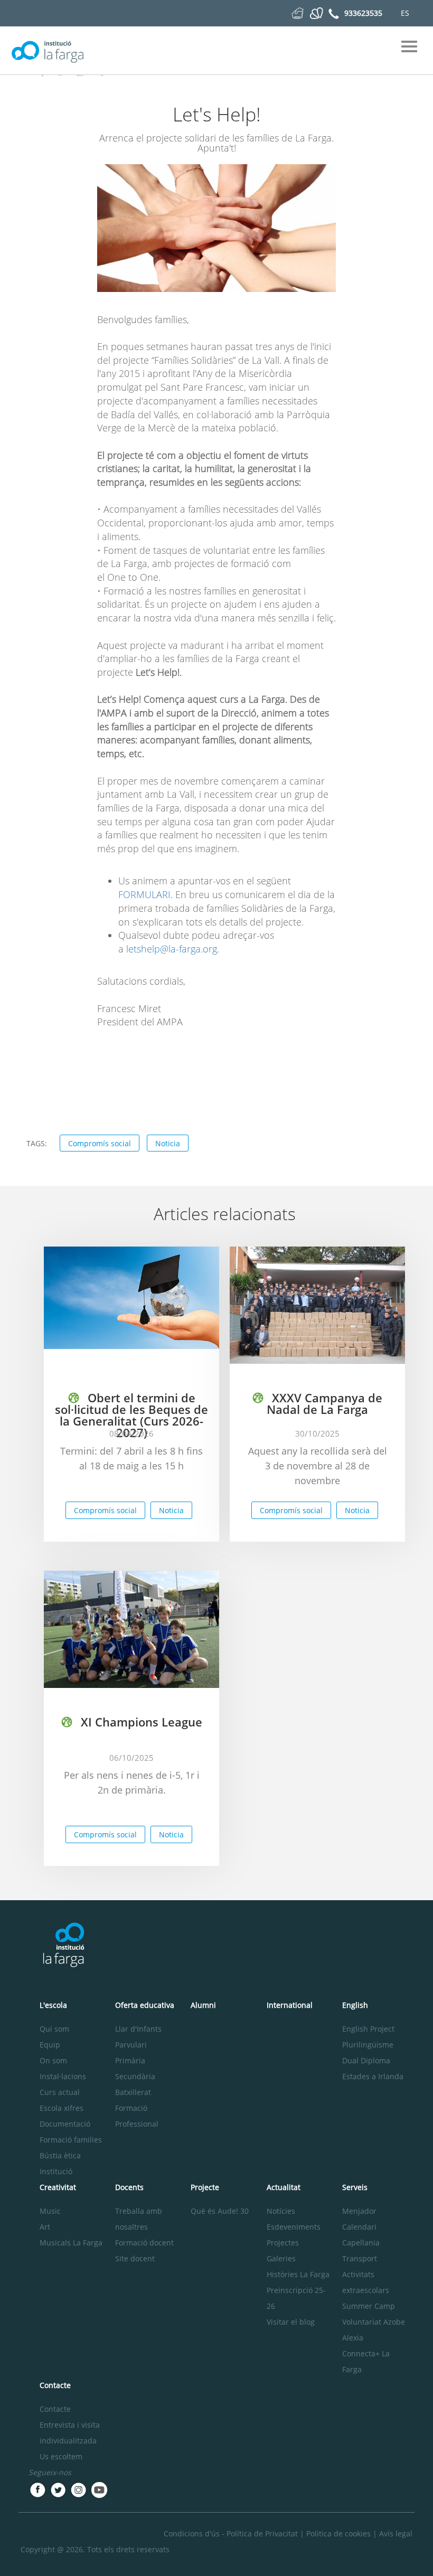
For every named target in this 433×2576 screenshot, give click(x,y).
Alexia (353, 2338)
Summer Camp (369, 2306)
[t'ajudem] (298, 12)
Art (45, 2227)
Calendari (359, 2227)
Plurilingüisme (368, 2045)
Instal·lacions (63, 2076)
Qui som (54, 2029)
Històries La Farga (298, 2274)
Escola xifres (62, 2108)
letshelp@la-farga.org (172, 949)
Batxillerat (133, 2092)
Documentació (65, 2124)
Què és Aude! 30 (220, 2211)
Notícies (281, 2211)
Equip (50, 2045)
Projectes (283, 2243)
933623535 (363, 13)
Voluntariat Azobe (374, 2322)
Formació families (71, 2140)
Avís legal (396, 2533)
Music (50, 2211)
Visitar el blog (291, 2322)
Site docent (135, 2258)
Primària (130, 2060)
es (405, 13)
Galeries (281, 2258)
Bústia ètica (60, 2155)
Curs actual (60, 2092)
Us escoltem (61, 2456)
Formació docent (144, 2243)
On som (53, 2060)
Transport (360, 2258)
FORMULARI (144, 894)
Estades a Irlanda (373, 2076)
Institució (56, 2171)
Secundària (135, 2076)
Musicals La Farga (71, 2243)
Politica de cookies (338, 2533)
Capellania (361, 2243)
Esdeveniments (294, 2227)
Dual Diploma (366, 2060)
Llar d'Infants (138, 2029)
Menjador (359, 2211)
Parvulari (131, 2045)
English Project (368, 2029)
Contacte (55, 2409)
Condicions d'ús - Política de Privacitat (231, 2533)
